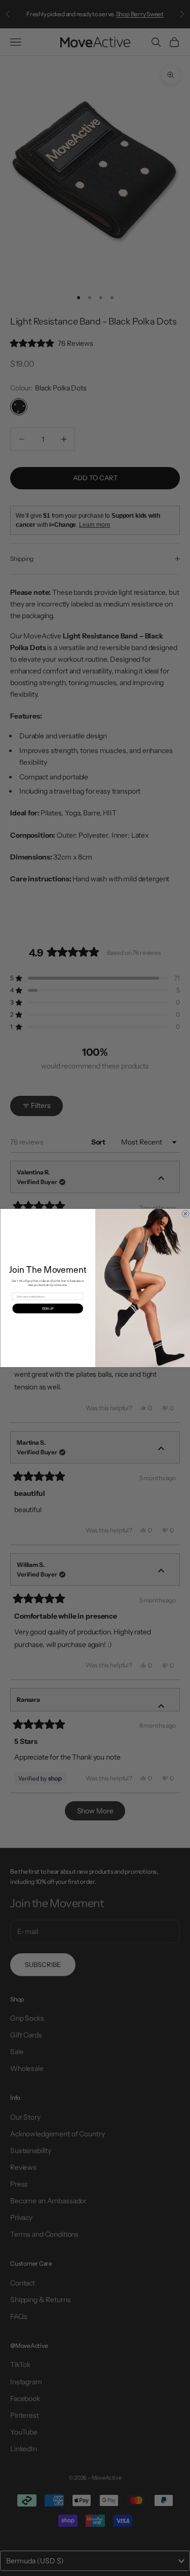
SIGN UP (48, 1309)
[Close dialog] (185, 1213)
